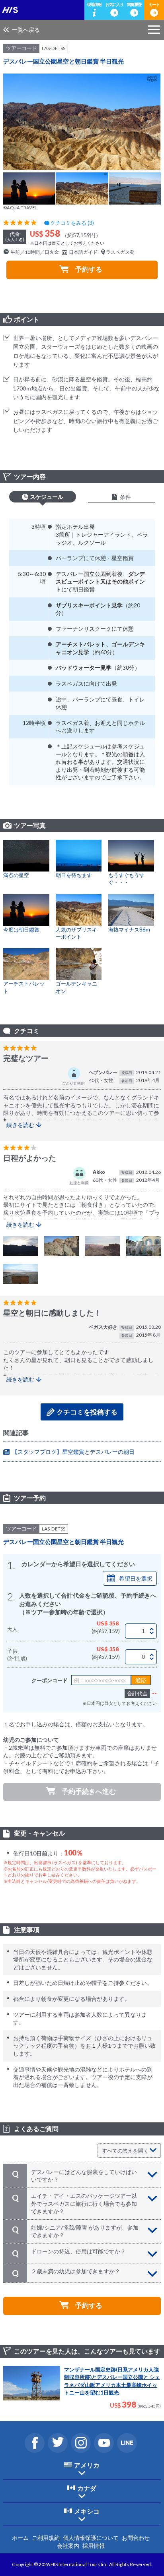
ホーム (20, 2538)
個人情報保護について (91, 2538)
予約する (89, 269)
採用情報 (94, 2546)
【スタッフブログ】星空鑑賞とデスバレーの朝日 (73, 1452)
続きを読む (20, 1125)
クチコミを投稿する (87, 1412)
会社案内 (68, 2546)
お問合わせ (136, 2538)
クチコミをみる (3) (72, 223)
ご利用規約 (46, 2538)
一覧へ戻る (26, 30)
